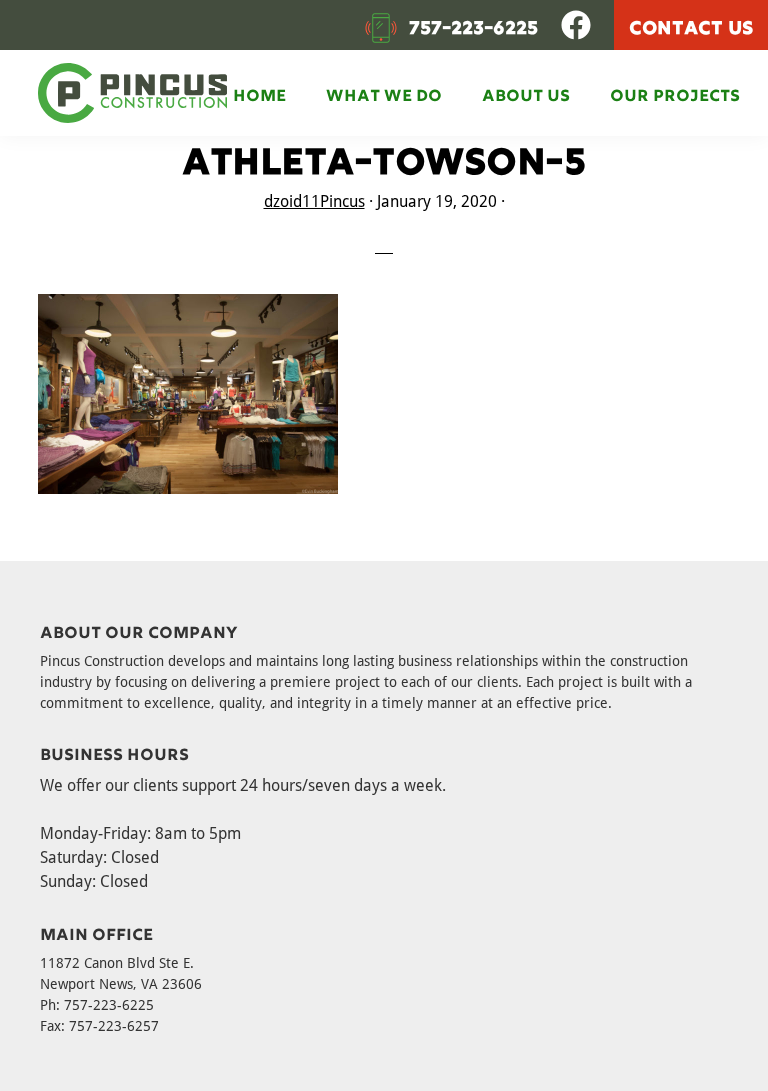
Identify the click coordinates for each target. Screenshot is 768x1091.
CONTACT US (691, 25)
